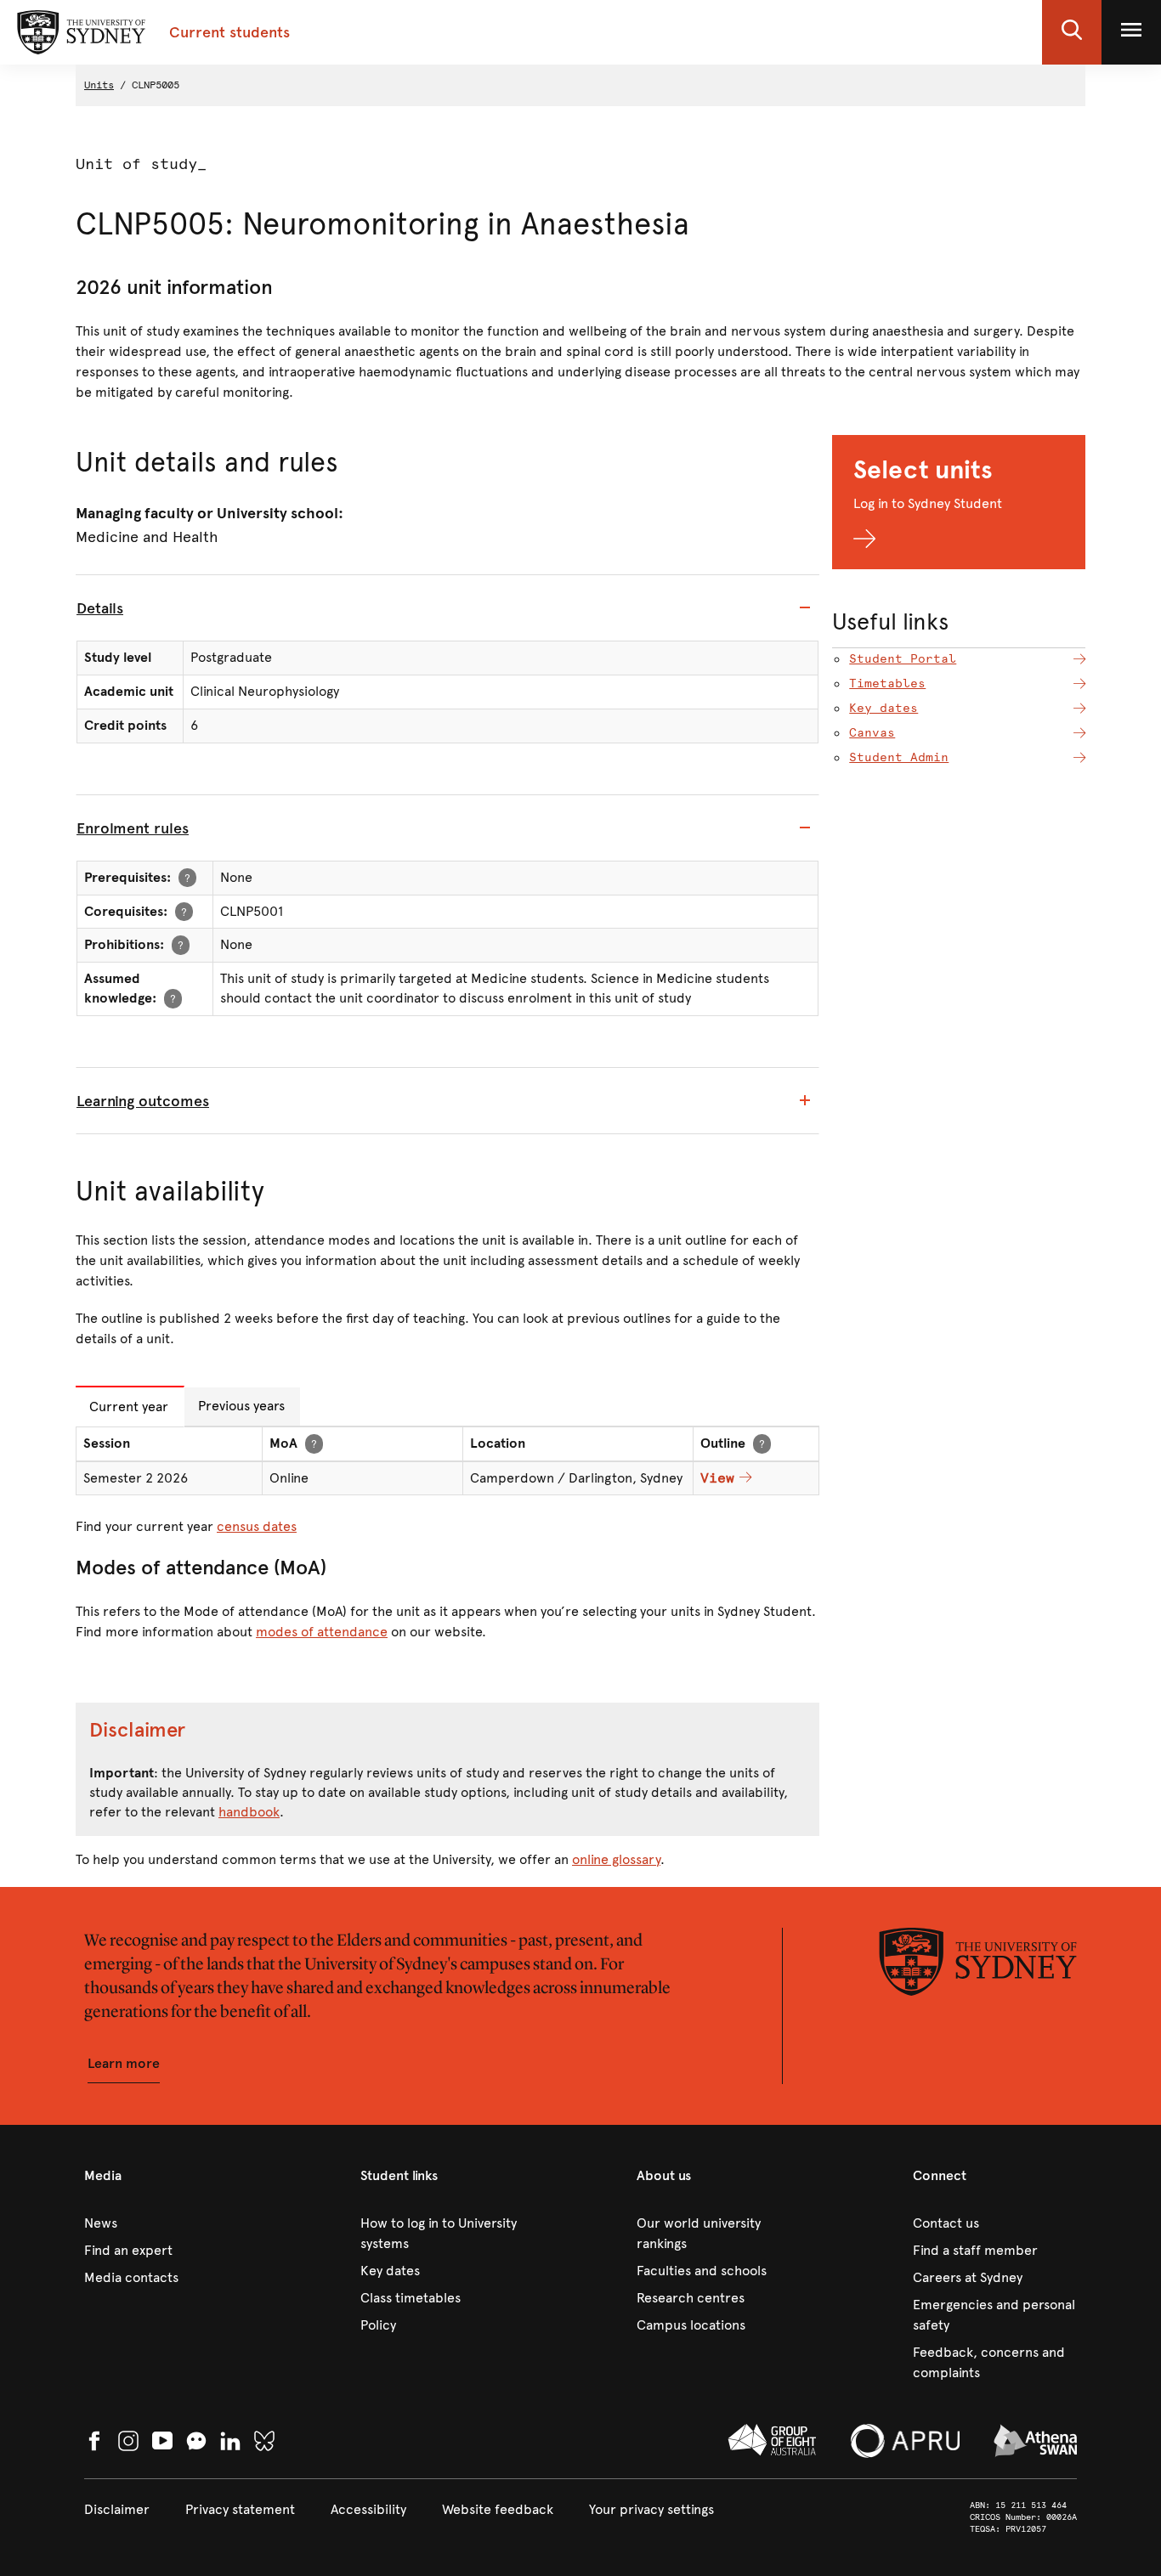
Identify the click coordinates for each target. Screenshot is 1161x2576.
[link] (166, 2223)
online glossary (616, 1859)
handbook (249, 1812)
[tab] (447, 608)
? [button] (187, 877)
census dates (257, 1526)
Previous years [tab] (241, 1406)
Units (99, 85)
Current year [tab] (129, 1407)
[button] (1072, 32)
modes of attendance (322, 1632)
